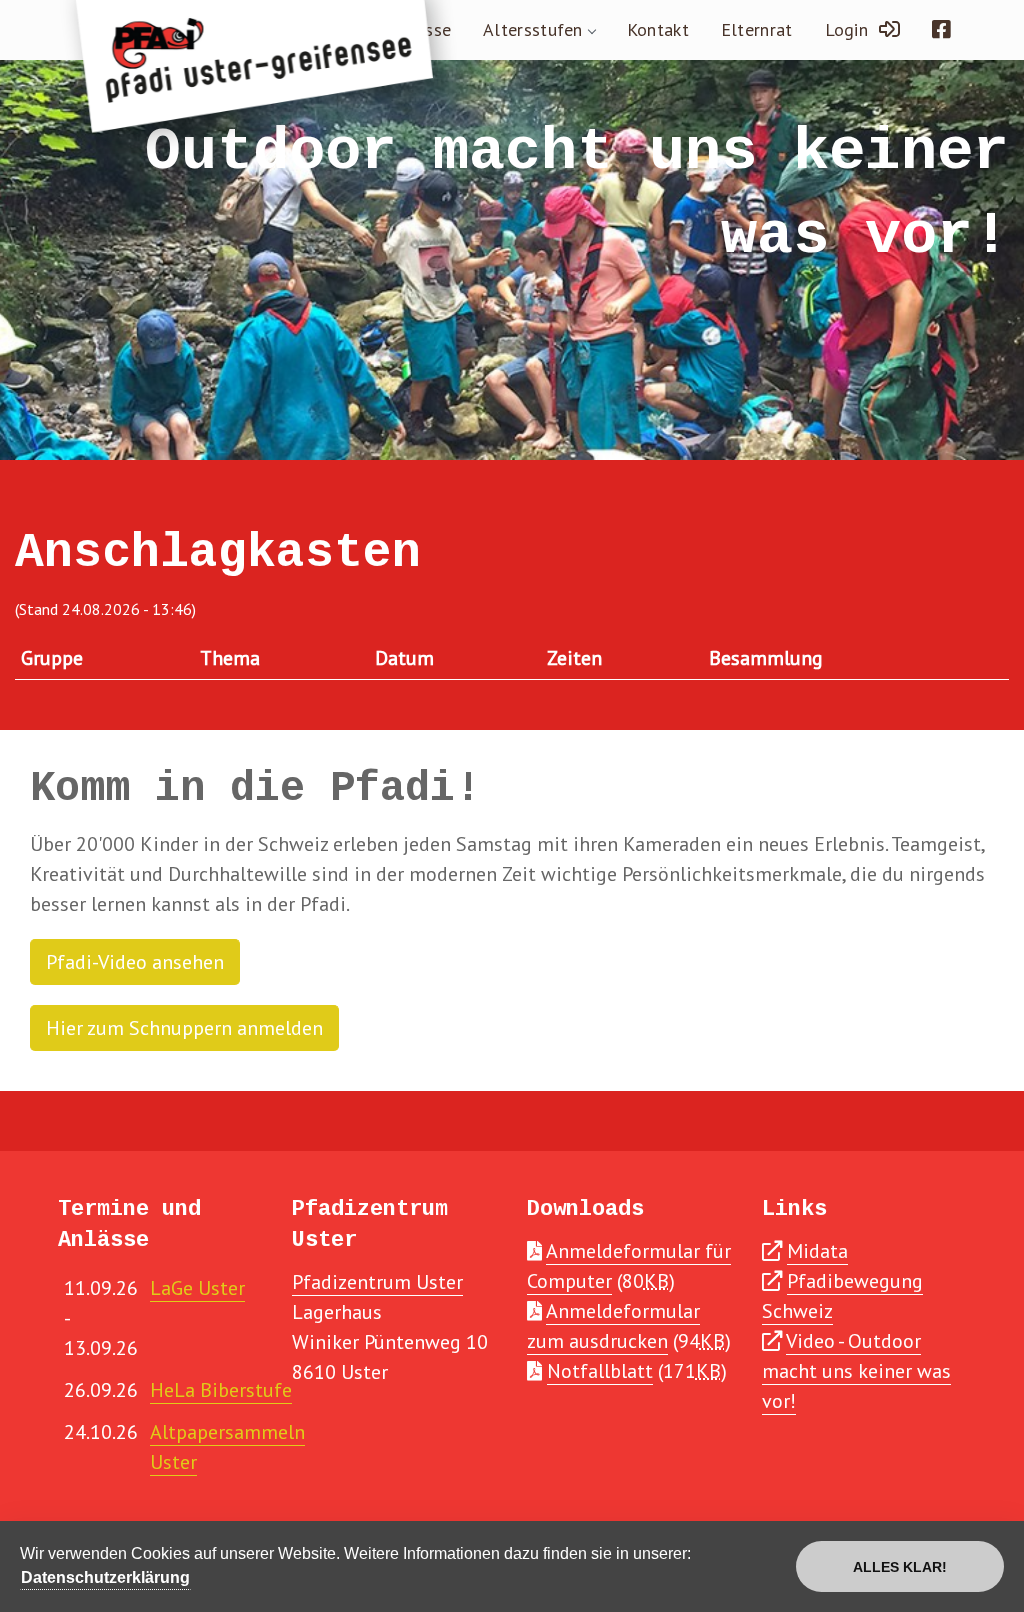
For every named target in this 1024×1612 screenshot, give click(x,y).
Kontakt (658, 29)
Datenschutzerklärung (105, 1577)
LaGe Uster (197, 1288)
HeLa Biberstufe (221, 1390)
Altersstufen (533, 29)
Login (852, 29)
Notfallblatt (600, 1371)
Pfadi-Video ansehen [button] (135, 962)
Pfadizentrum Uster (377, 1282)
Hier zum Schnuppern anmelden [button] (184, 1028)
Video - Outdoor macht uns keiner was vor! (856, 1371)
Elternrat (757, 29)
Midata (817, 1251)
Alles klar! (900, 1567)
